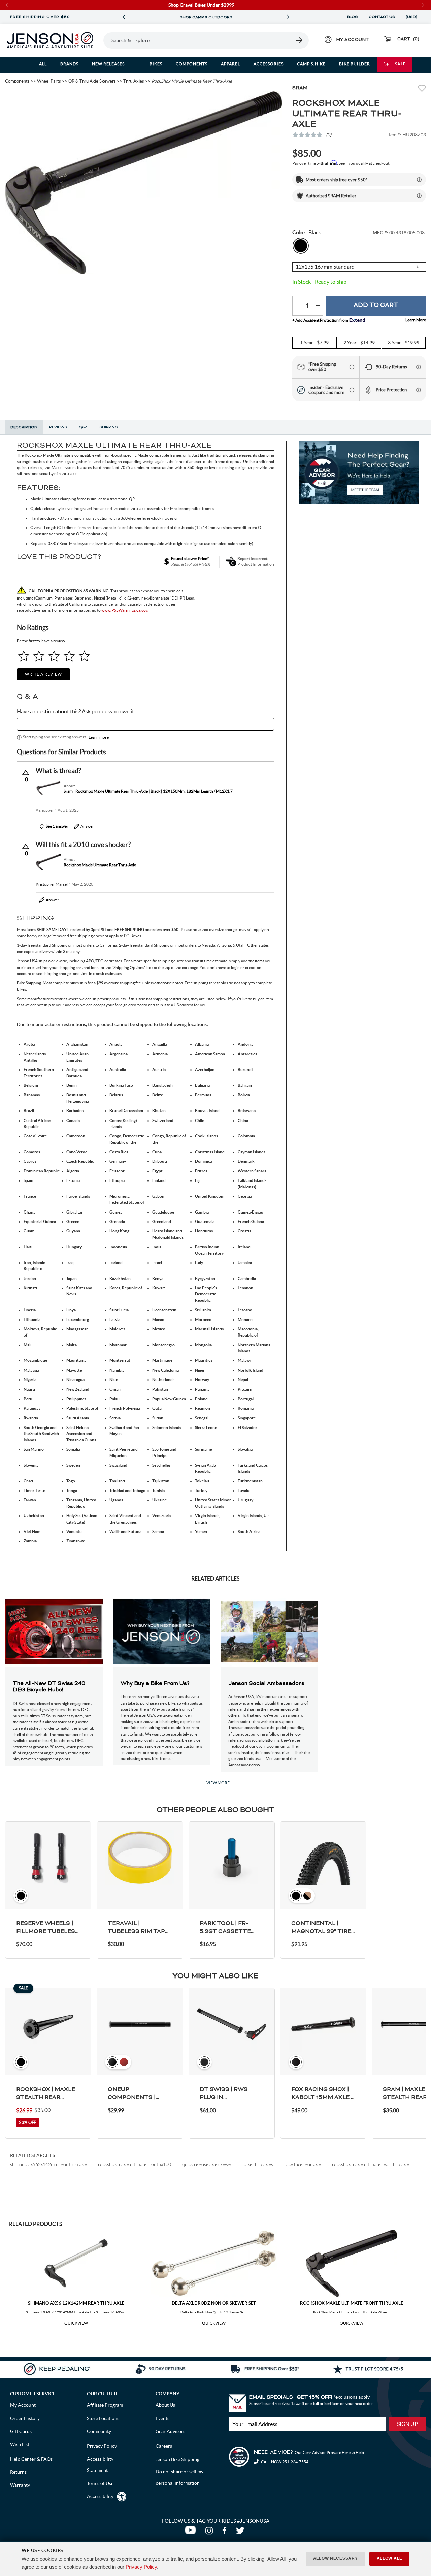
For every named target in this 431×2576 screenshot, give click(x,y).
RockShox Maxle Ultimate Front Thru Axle (352, 2303)
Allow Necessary (336, 2558)
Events (162, 2418)
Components (192, 64)
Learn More (416, 320)
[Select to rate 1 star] (24, 656)
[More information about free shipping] (352, 367)
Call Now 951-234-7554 (284, 2462)
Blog (353, 17)
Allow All (389, 2558)
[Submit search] (299, 40)
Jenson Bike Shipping (177, 2459)
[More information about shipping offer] (419, 180)
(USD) (412, 17)
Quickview (76, 2323)
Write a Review (43, 674)
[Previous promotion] (124, 17)
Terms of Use (100, 2483)
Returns (18, 2472)
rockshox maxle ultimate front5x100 (135, 2164)
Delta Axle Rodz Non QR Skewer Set (214, 2303)
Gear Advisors (170, 2431)
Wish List (20, 2444)
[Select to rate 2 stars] (39, 656)
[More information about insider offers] (352, 390)
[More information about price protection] (419, 390)
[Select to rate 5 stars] (84, 656)
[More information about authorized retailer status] (419, 196)
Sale (400, 64)
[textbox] (145, 724)
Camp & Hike (311, 64)
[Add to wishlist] (422, 89)
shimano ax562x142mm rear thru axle (48, 2164)
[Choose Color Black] (301, 246)
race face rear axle (303, 2164)
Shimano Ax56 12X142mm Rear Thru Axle (76, 2303)
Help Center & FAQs (31, 2459)
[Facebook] (226, 2532)
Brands (69, 64)
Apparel (230, 64)
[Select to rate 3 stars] (54, 656)
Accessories (269, 64)
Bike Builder (355, 64)
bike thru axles (258, 2164)
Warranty (20, 2485)
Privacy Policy (141, 2567)
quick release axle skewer (207, 2164)
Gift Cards (21, 2431)
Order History (25, 2418)
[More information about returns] (419, 367)
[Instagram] (210, 2532)
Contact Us (382, 17)
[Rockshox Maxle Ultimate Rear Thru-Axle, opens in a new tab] (48, 862)
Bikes (156, 64)
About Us (165, 2405)
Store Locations (103, 2418)
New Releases (108, 64)
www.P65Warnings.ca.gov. (125, 610)
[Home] (50, 40)
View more (218, 1783)
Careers (164, 2446)
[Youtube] (192, 2532)
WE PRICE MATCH (206, 17)
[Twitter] (241, 2532)
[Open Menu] (101, 40)
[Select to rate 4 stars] (69, 656)
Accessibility (100, 2496)
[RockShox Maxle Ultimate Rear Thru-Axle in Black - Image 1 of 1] (144, 183)
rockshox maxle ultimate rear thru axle (371, 2164)
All (43, 64)
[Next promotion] (288, 17)
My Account (23, 2405)
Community (99, 2431)
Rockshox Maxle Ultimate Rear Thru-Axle (100, 865)
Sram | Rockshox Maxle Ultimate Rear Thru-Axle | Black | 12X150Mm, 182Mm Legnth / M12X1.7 (148, 791)
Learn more (99, 737)
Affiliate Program (105, 2405)
